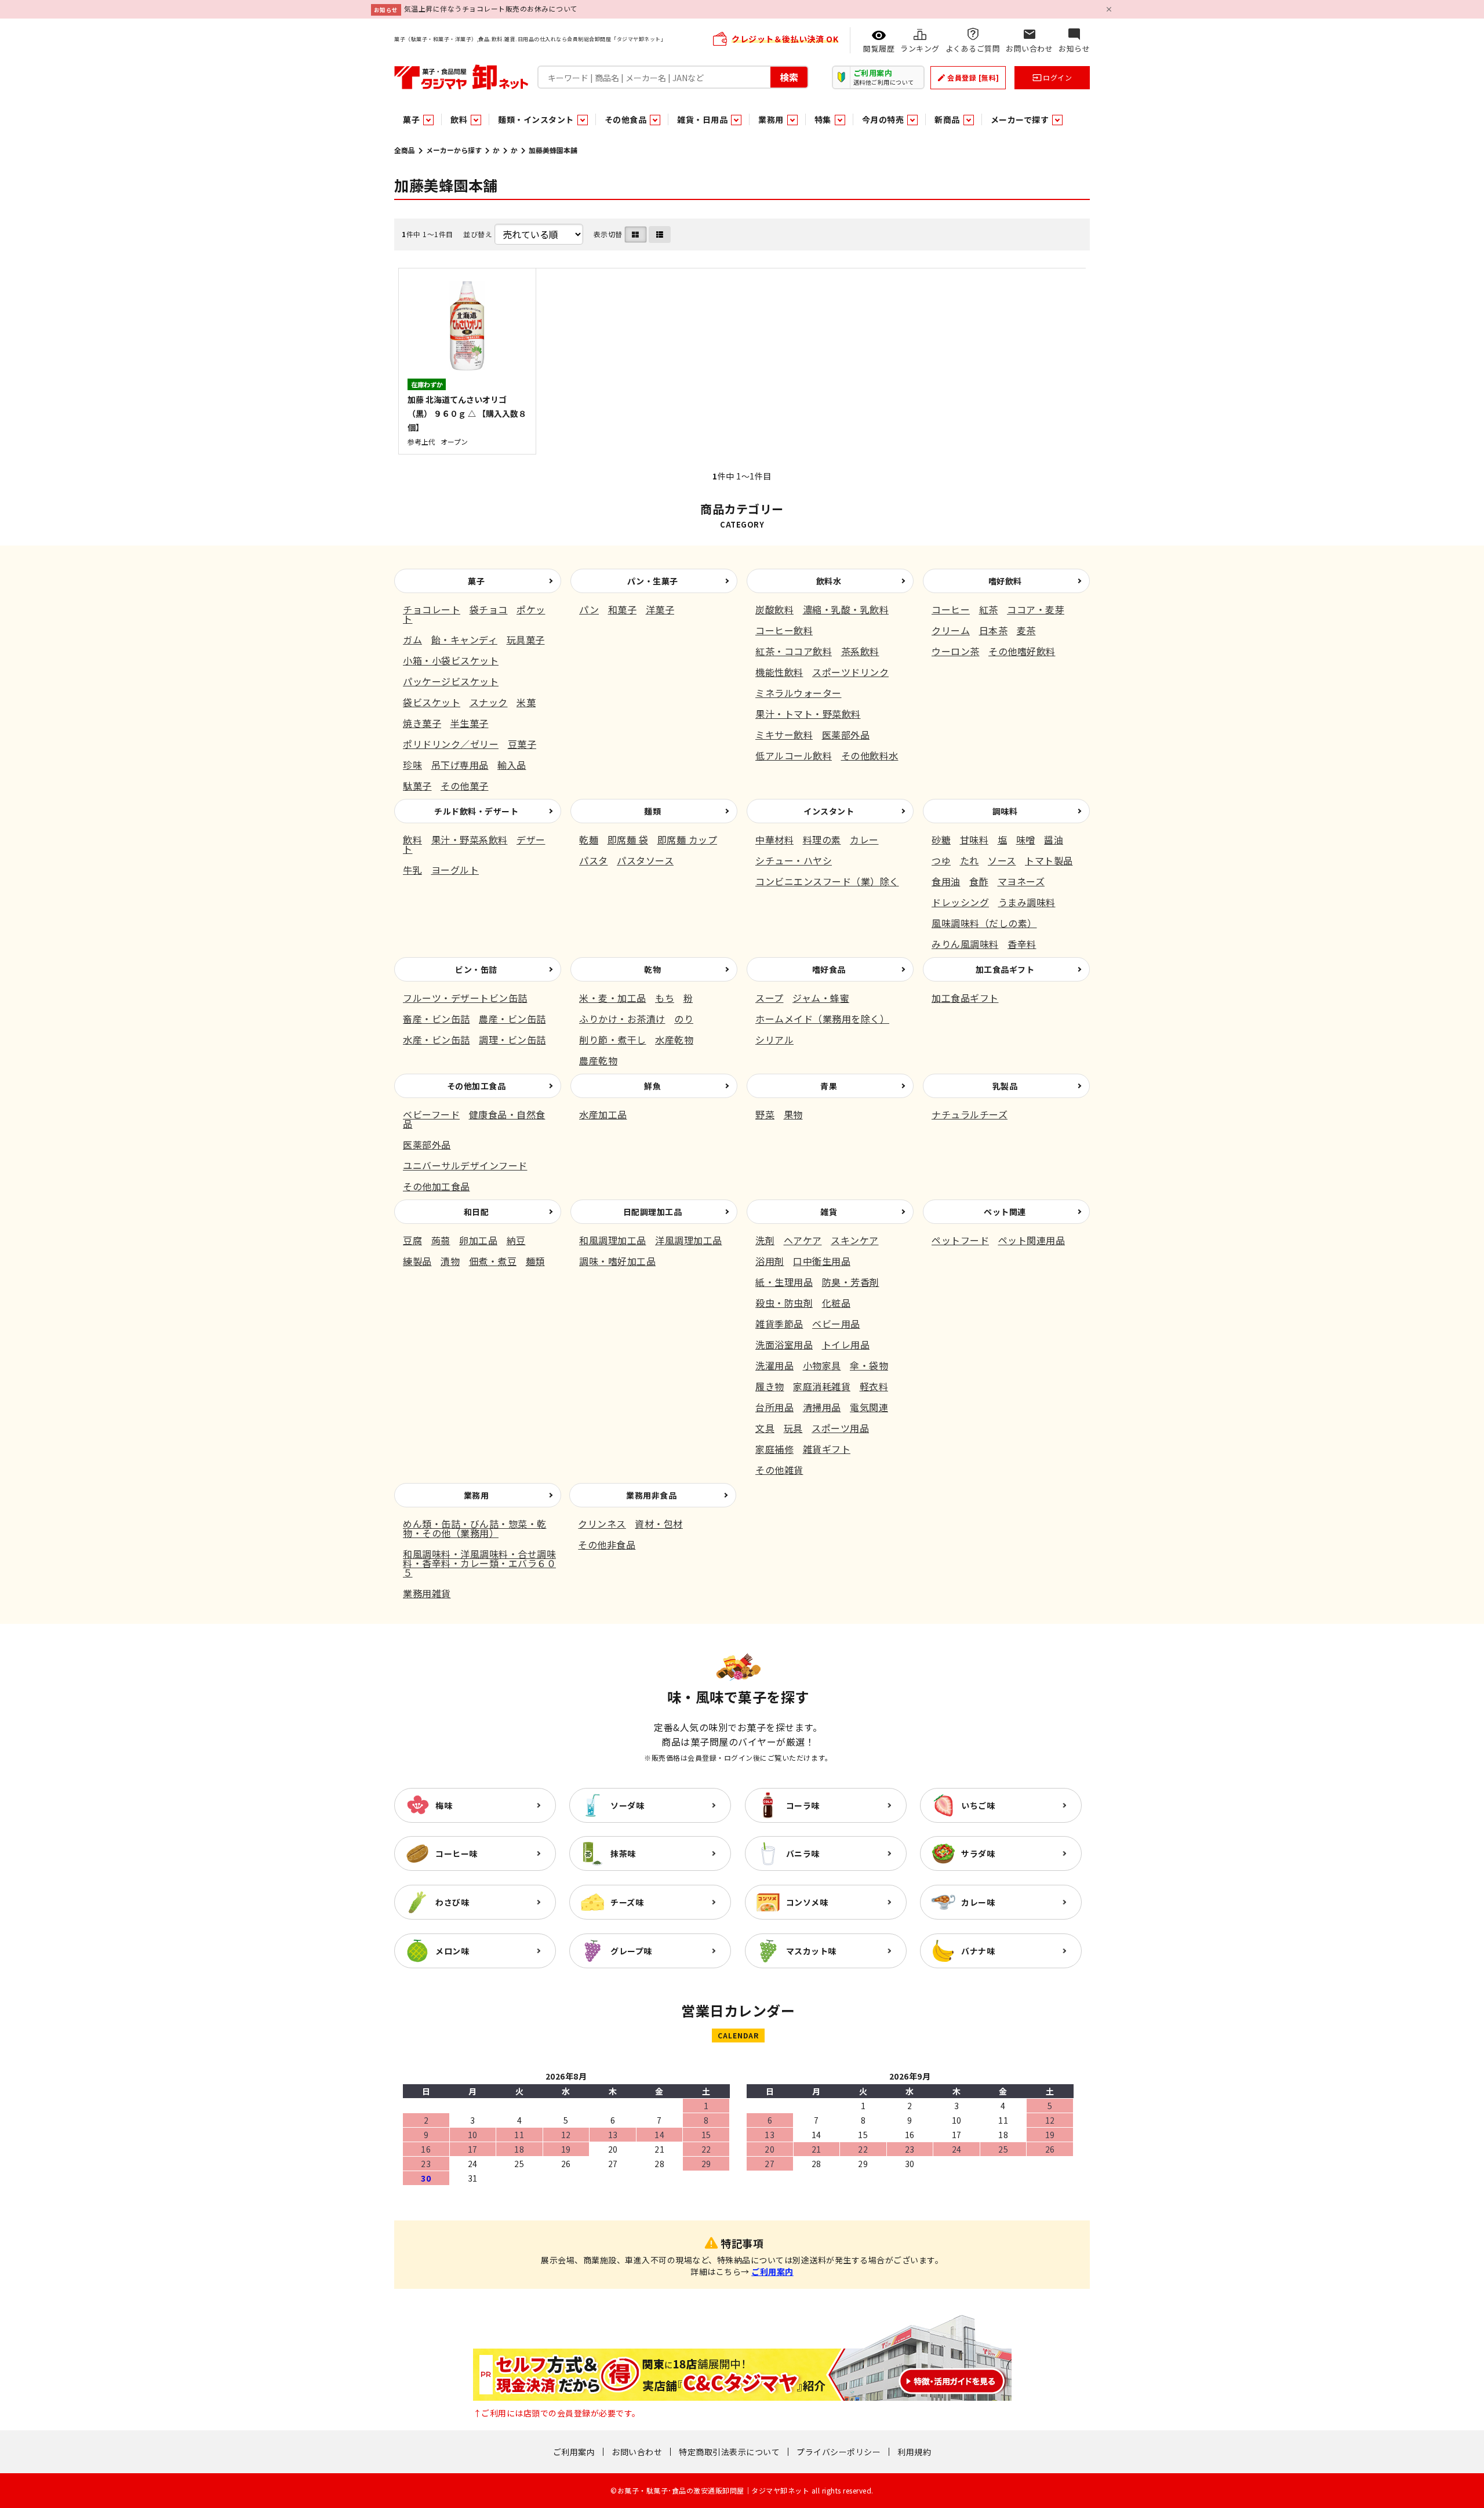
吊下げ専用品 (460, 765)
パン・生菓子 (653, 581)
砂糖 (941, 839)
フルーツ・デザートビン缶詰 (465, 998)
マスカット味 (811, 1951)
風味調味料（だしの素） (984, 923)
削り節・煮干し (613, 1039)
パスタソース (645, 860)
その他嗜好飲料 (1022, 651)
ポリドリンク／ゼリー (451, 744)
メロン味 (452, 1951)
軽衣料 (874, 1386)
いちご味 (978, 1805)
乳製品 (1005, 1086)
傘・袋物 (869, 1365)
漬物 (450, 1261)
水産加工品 (603, 1114)
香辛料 (1022, 944)
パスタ (594, 860)
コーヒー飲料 (784, 630)
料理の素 (822, 839)
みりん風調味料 (965, 944)
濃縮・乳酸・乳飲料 (846, 609)
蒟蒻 (441, 1240)
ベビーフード (431, 1114)
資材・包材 (659, 1524)
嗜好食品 (829, 969)
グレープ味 (631, 1951)
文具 (765, 1428)
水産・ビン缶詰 (437, 1039)
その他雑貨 (779, 1470)
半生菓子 (470, 723)
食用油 (946, 881)
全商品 (405, 150)
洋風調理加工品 (689, 1240)
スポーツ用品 (840, 1428)
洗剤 (765, 1240)
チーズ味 (627, 1902)
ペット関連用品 (1032, 1240)
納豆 (516, 1240)
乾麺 (589, 839)
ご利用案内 (772, 2271)
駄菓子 (417, 786)
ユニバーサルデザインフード (465, 1165)
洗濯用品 (774, 1365)
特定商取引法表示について (729, 2452)
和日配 (477, 1212)
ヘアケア (803, 1240)
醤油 (1054, 839)
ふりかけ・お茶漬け (622, 1019)
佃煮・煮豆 (493, 1261)
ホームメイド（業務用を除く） (822, 1019)
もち (665, 998)
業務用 (477, 1495)
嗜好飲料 (1005, 581)
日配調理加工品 (653, 1212)
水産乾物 (674, 1039)
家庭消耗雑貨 (822, 1386)
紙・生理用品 (784, 1282)
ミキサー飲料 (784, 735)
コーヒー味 (457, 1853)
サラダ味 (978, 1853)
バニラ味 (803, 1853)
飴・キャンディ (465, 639)
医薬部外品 (846, 735)
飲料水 (829, 581)
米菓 (526, 702)
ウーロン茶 (956, 651)
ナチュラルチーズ (970, 1114)
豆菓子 (522, 744)
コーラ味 (803, 1805)
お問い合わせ (637, 2452)
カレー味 (978, 1902)
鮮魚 (652, 1086)
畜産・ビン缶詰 (437, 1019)
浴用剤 (770, 1261)
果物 (793, 1114)
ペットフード (960, 1240)
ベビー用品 (836, 1324)
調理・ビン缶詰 (512, 1039)
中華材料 (774, 839)
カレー (864, 839)
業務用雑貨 (427, 1593)
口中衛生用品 (822, 1261)
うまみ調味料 (1027, 902)
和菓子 (623, 609)
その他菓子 (465, 786)
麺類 (652, 811)
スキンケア (855, 1240)
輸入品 (512, 765)
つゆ (941, 860)
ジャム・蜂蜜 (821, 998)
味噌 (1026, 839)
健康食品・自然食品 (474, 1119)
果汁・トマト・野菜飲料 (808, 714)
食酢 (979, 881)
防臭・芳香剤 (851, 1282)
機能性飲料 (779, 672)
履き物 (770, 1386)
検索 (789, 77)
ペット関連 (1005, 1212)
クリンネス (602, 1524)
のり (684, 1019)
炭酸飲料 (774, 609)
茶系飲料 (860, 651)
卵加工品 (478, 1240)
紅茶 (989, 609)
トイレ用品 (846, 1344)
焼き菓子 (422, 723)
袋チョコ (489, 609)
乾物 (652, 969)
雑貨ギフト (827, 1449)
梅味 (444, 1805)
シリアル (774, 1039)
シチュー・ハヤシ (794, 860)
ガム (412, 639)
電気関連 (869, 1407)
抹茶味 (623, 1853)
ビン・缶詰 (476, 969)
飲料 (412, 839)
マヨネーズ (1021, 881)
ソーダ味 (627, 1805)
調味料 (1005, 811)
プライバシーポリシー (839, 2452)
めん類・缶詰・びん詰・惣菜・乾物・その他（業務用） (475, 1528)
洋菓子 (660, 609)
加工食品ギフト (1005, 969)
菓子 (476, 581)
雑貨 (829, 1212)
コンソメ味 (807, 1902)
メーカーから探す (454, 150)
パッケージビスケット (451, 681)
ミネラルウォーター (799, 693)
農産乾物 (598, 1060)
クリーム (951, 630)
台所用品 (774, 1407)
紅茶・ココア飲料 (794, 651)
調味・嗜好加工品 (617, 1261)
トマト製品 (1049, 860)
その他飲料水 (870, 755)
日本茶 (994, 630)
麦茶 (1026, 630)
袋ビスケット (432, 702)
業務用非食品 (651, 1495)
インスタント (829, 811)
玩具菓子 (526, 639)
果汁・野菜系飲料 (470, 839)
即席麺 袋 (628, 839)
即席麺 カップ (688, 839)
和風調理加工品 (613, 1240)
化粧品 (836, 1303)
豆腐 (412, 1240)
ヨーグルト (455, 870)
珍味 (412, 765)
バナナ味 (978, 1951)
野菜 (765, 1114)
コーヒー (951, 609)
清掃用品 (822, 1407)
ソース (1002, 860)
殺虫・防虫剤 (784, 1303)
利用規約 (914, 2452)
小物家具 (822, 1365)
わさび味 (452, 1902)
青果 (829, 1086)
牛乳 (412, 870)
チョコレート (432, 609)
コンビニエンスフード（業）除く (827, 881)
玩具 (793, 1428)
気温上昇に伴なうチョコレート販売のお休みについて (491, 8)
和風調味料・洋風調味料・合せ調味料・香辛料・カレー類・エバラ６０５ (479, 1563)
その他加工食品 (477, 1086)
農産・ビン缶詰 (512, 1019)
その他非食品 (607, 1544)
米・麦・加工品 (613, 998)
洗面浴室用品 (784, 1344)
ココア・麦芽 (1036, 609)
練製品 (417, 1261)
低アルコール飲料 (794, 755)
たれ (970, 860)
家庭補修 (774, 1449)
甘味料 (974, 839)
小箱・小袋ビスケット (451, 660)
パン (589, 609)
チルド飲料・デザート (476, 811)
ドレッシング (960, 902)
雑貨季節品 (779, 1324)
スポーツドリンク (850, 672)
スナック (489, 702)
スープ (770, 998)
